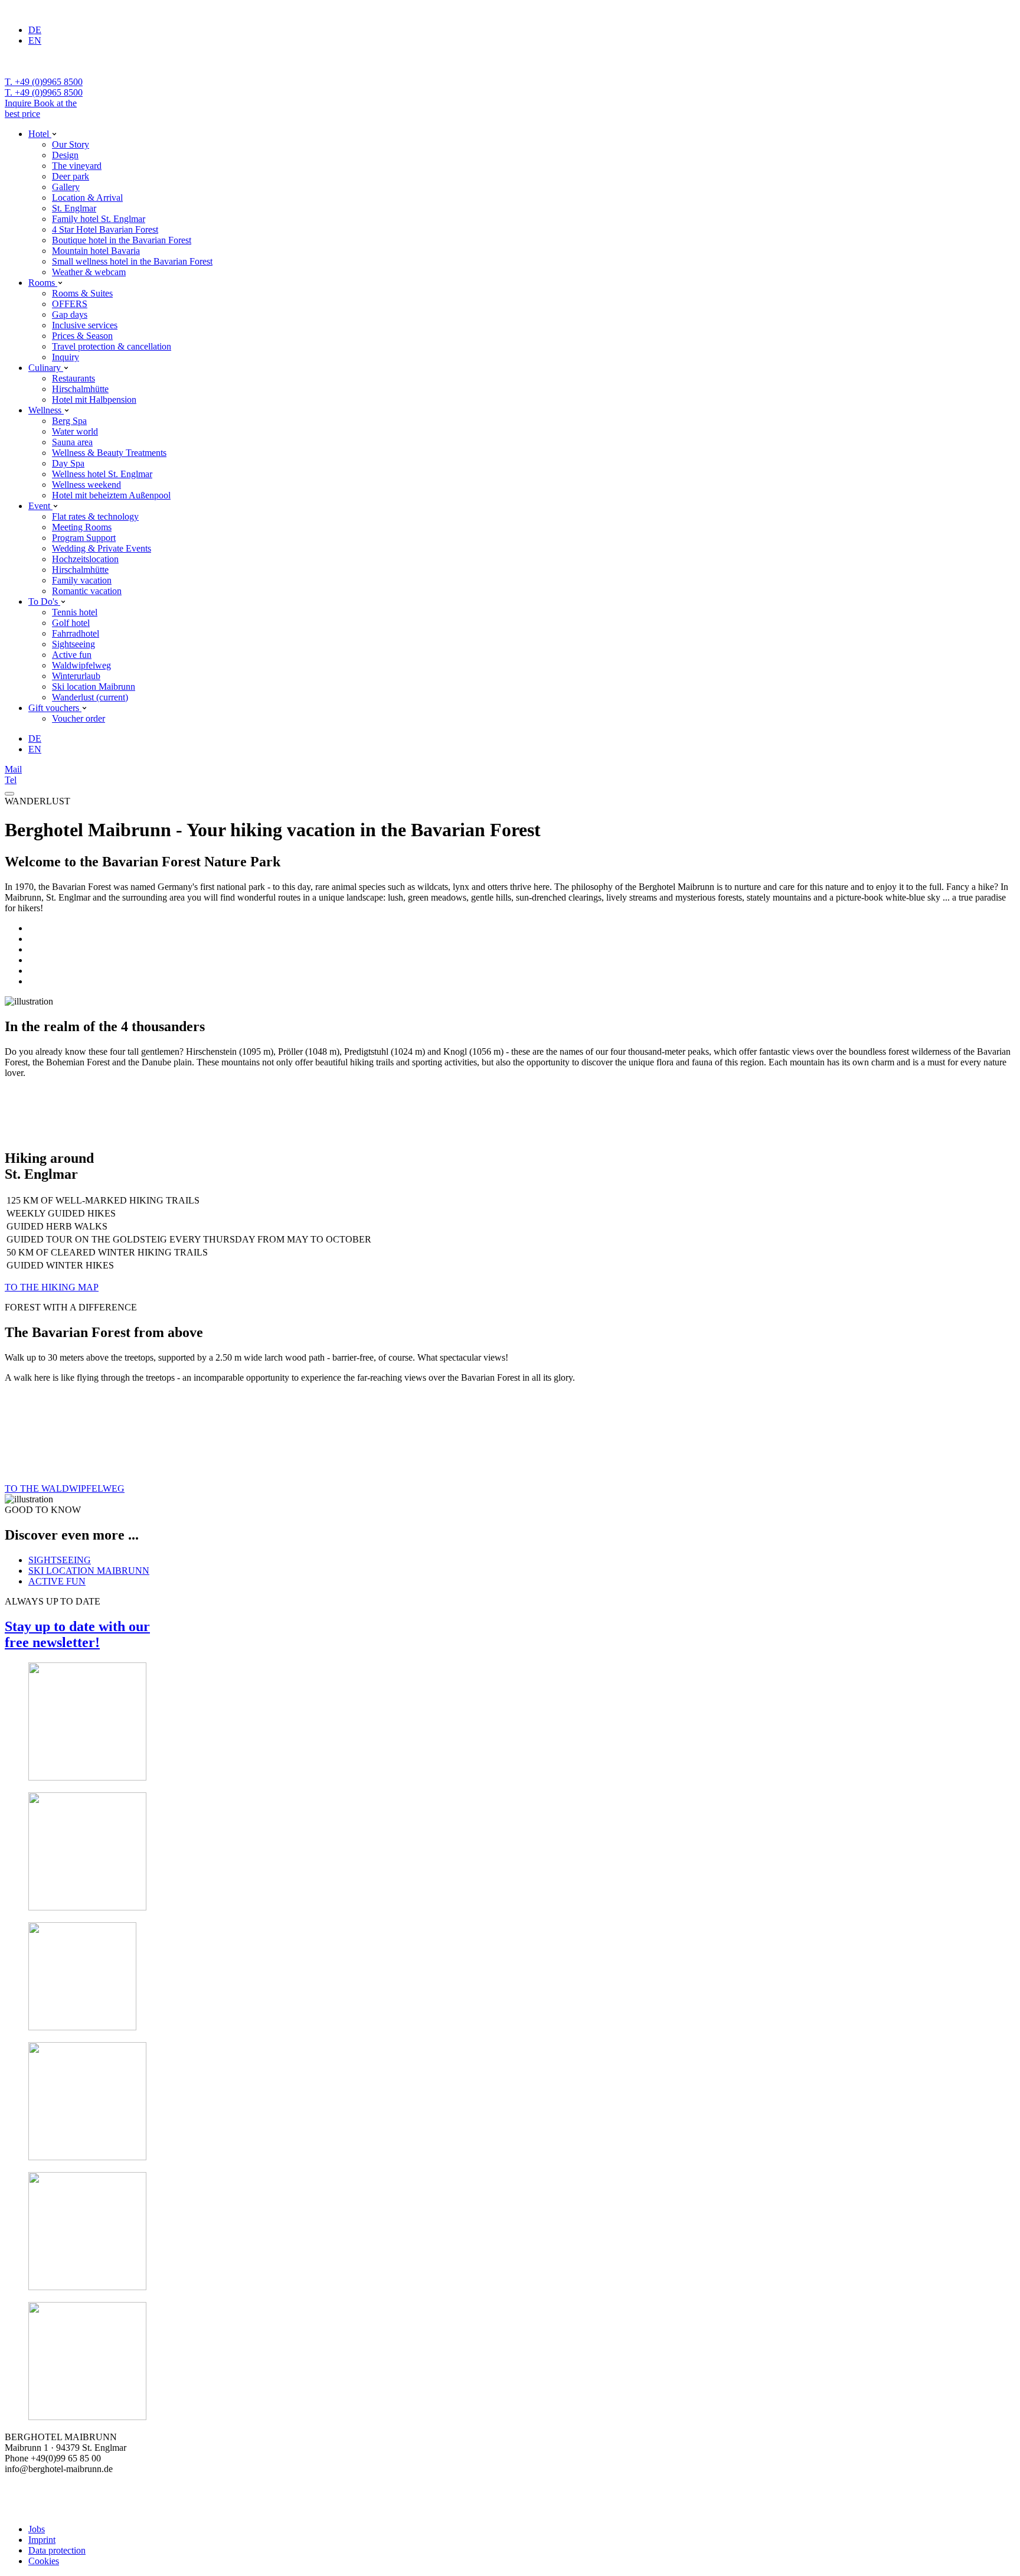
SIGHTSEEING (60, 1560)
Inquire (19, 103)
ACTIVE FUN (57, 1581)
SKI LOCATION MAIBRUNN (89, 1571)
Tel (11, 780)
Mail (13, 769)
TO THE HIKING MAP (52, 1287)
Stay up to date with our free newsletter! (77, 1634)
